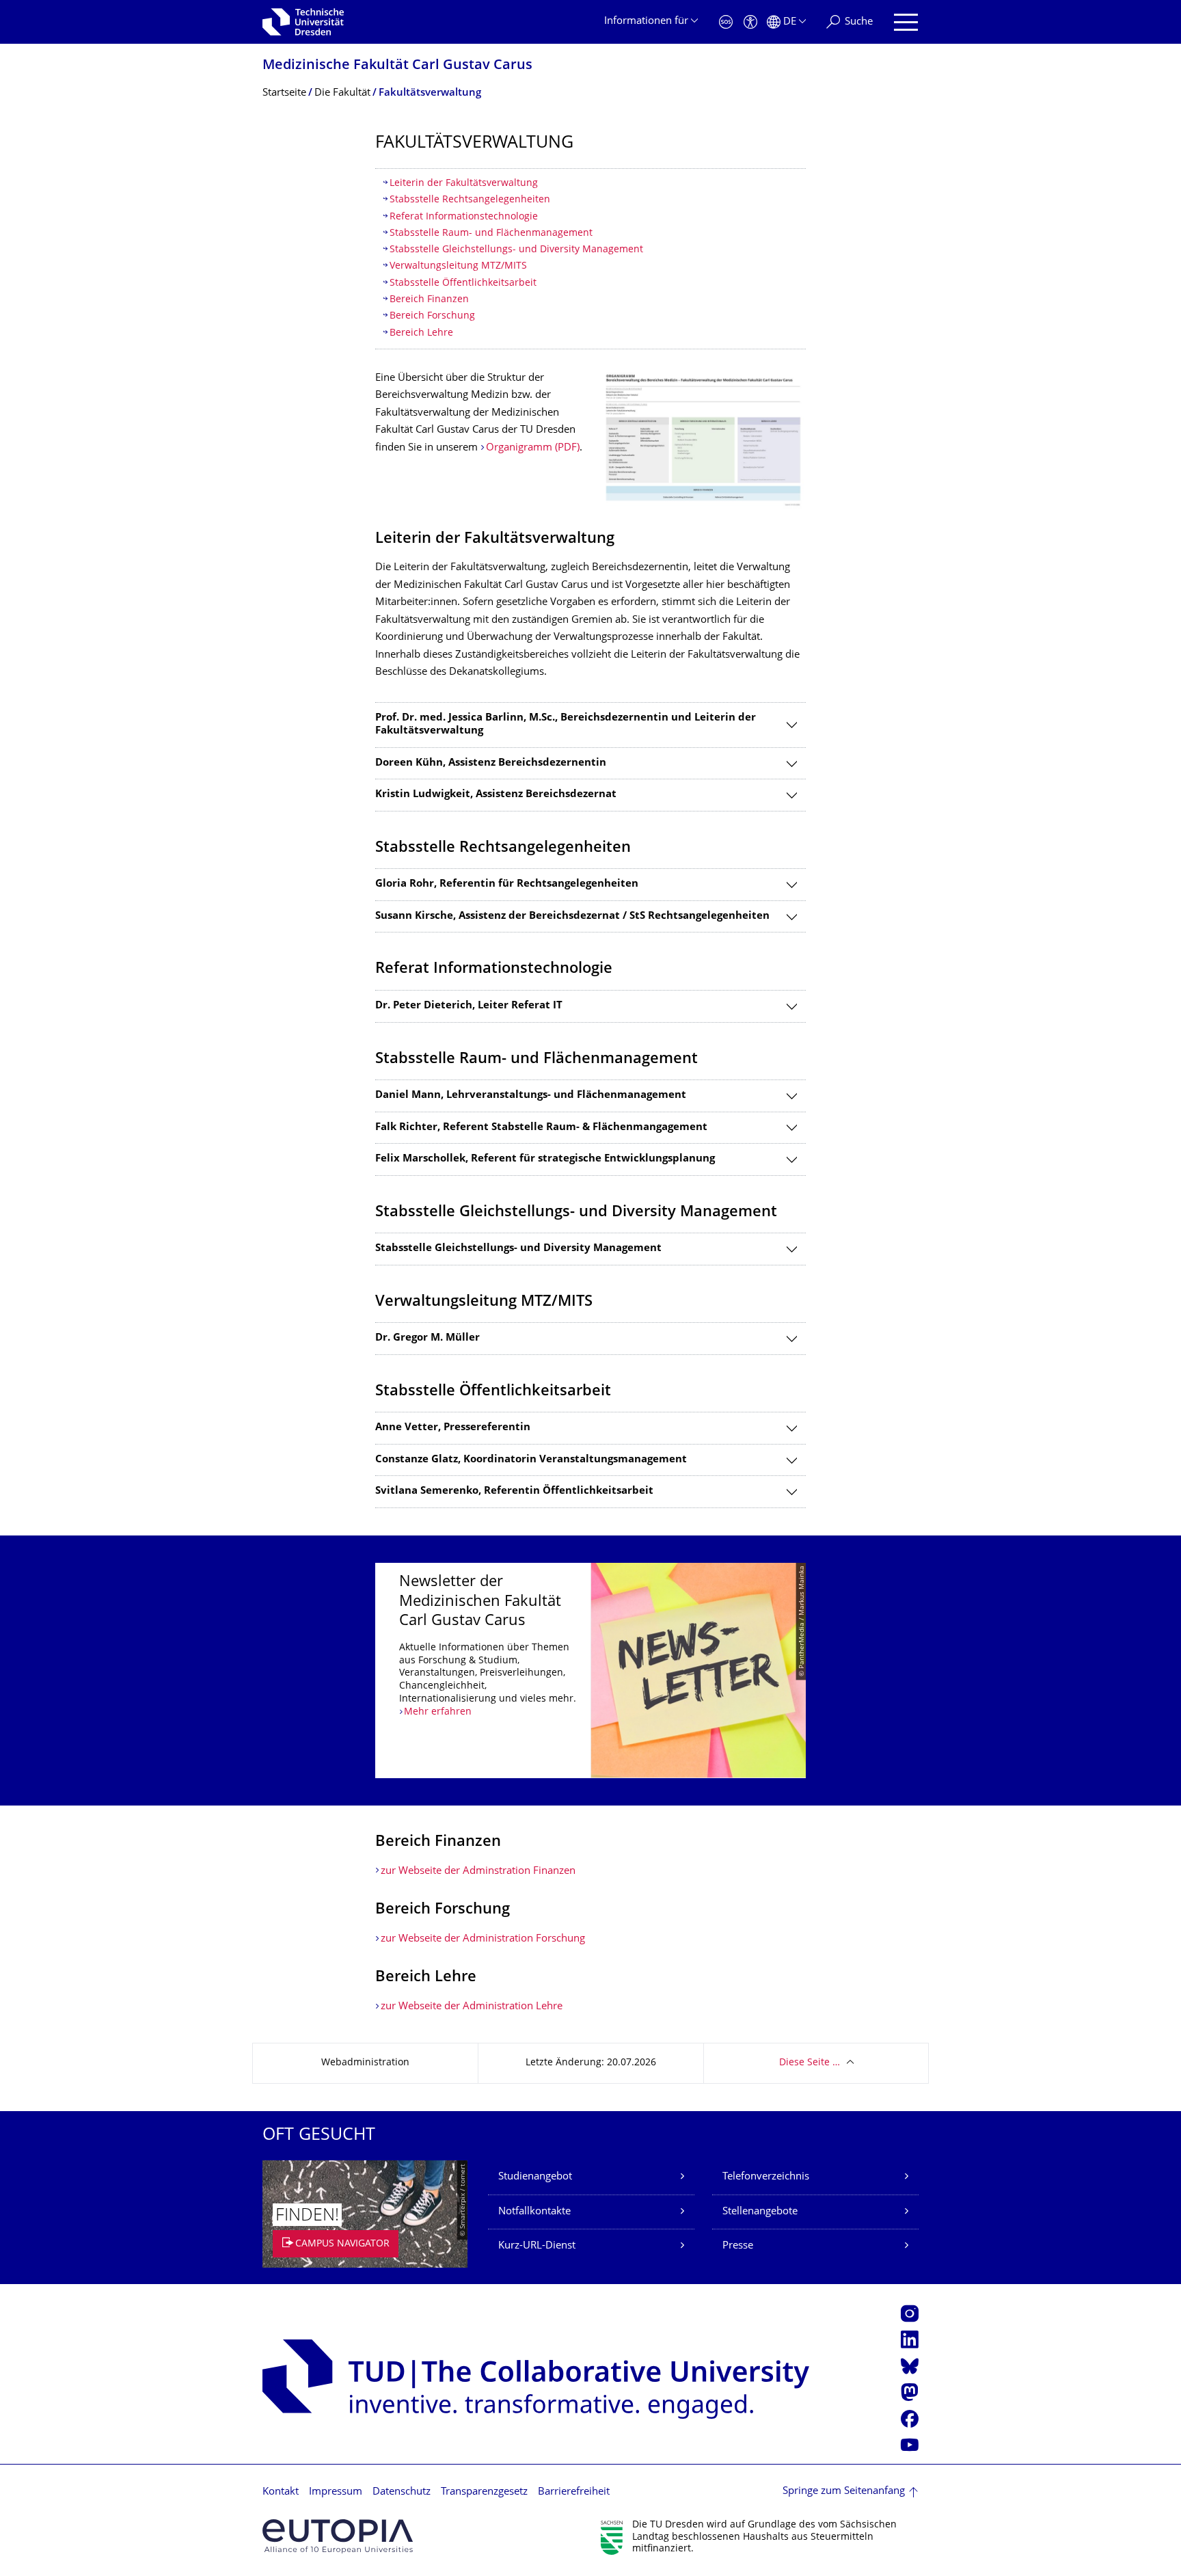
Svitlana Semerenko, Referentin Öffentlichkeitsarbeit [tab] (514, 1491)
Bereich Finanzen (429, 300)
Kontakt (281, 2492)
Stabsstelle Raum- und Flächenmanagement (491, 233)
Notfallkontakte (534, 2212)
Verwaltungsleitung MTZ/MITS (460, 266)
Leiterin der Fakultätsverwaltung (464, 184)
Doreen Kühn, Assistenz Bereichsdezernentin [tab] (491, 763)
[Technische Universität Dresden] (303, 22)
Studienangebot (535, 2177)
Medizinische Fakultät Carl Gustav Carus (397, 66)
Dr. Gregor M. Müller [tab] (427, 1338)
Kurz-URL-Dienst (537, 2246)
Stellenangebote (760, 2212)
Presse (738, 2246)
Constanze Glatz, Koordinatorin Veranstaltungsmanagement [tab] (531, 1460)
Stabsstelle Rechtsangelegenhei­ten (470, 200)
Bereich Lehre (421, 333)
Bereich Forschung (432, 316)
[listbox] (590, 1671)
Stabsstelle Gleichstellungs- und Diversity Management (516, 250)
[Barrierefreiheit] (750, 22)
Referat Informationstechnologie (465, 217)
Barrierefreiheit (574, 2492)
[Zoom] (703, 440)
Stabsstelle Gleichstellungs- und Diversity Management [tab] (518, 1249)
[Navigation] (906, 22)
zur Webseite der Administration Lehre (472, 2007)
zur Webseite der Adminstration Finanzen (478, 1871)
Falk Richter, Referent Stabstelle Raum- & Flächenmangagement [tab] (541, 1128)
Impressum (336, 2492)
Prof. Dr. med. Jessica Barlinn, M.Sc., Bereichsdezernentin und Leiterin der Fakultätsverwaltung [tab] (566, 725)
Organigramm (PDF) (533, 448)
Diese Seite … (810, 2063)
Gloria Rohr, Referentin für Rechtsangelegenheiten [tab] (507, 884)
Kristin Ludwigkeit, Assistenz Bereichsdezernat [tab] (496, 795)
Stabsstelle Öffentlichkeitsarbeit (463, 283)
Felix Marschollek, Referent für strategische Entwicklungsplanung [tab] (545, 1159)
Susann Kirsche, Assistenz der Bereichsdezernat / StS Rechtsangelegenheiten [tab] (572, 916)
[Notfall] (726, 22)
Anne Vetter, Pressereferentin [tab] (453, 1428)
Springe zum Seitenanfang (844, 2492)
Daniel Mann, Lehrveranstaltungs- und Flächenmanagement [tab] (531, 1096)
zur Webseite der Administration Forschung (483, 1939)
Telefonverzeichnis (766, 2177)
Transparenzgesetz (484, 2492)
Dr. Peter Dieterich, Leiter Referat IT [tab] (469, 1006)
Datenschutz (402, 2492)
